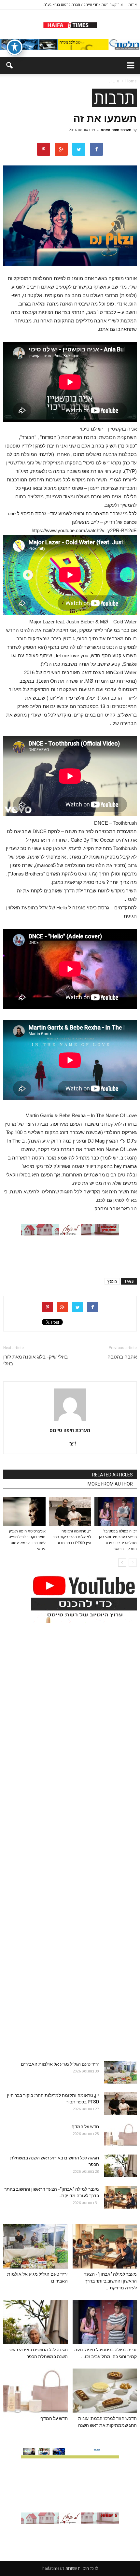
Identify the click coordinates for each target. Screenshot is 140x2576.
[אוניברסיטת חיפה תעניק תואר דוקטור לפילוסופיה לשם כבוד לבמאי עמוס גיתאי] (24, 1512)
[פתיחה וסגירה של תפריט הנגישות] (15, 47)
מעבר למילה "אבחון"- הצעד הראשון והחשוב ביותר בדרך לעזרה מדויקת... (110, 2281)
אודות (133, 4)
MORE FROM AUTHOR (110, 1484)
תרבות (114, 98)
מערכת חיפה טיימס (116, 130)
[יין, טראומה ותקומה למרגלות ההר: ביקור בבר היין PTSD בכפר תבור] (70, 1512)
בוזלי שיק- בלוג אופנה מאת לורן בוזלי (35, 1360)
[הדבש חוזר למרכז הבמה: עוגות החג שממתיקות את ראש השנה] (105, 2391)
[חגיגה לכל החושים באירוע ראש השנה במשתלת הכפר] (120, 2166)
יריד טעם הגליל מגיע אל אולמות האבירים (60, 2064)
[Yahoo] (70, 1444)
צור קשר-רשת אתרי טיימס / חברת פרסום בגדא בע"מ (83, 4)
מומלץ (112, 1281)
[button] (9, 65)
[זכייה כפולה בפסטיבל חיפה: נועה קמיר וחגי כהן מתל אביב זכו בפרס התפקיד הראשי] (116, 1512)
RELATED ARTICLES (112, 1475)
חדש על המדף (85, 2127)
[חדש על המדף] (120, 2135)
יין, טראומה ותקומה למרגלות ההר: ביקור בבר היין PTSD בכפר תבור (72, 1537)
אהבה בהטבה (122, 1357)
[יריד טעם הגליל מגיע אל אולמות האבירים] (120, 2072)
